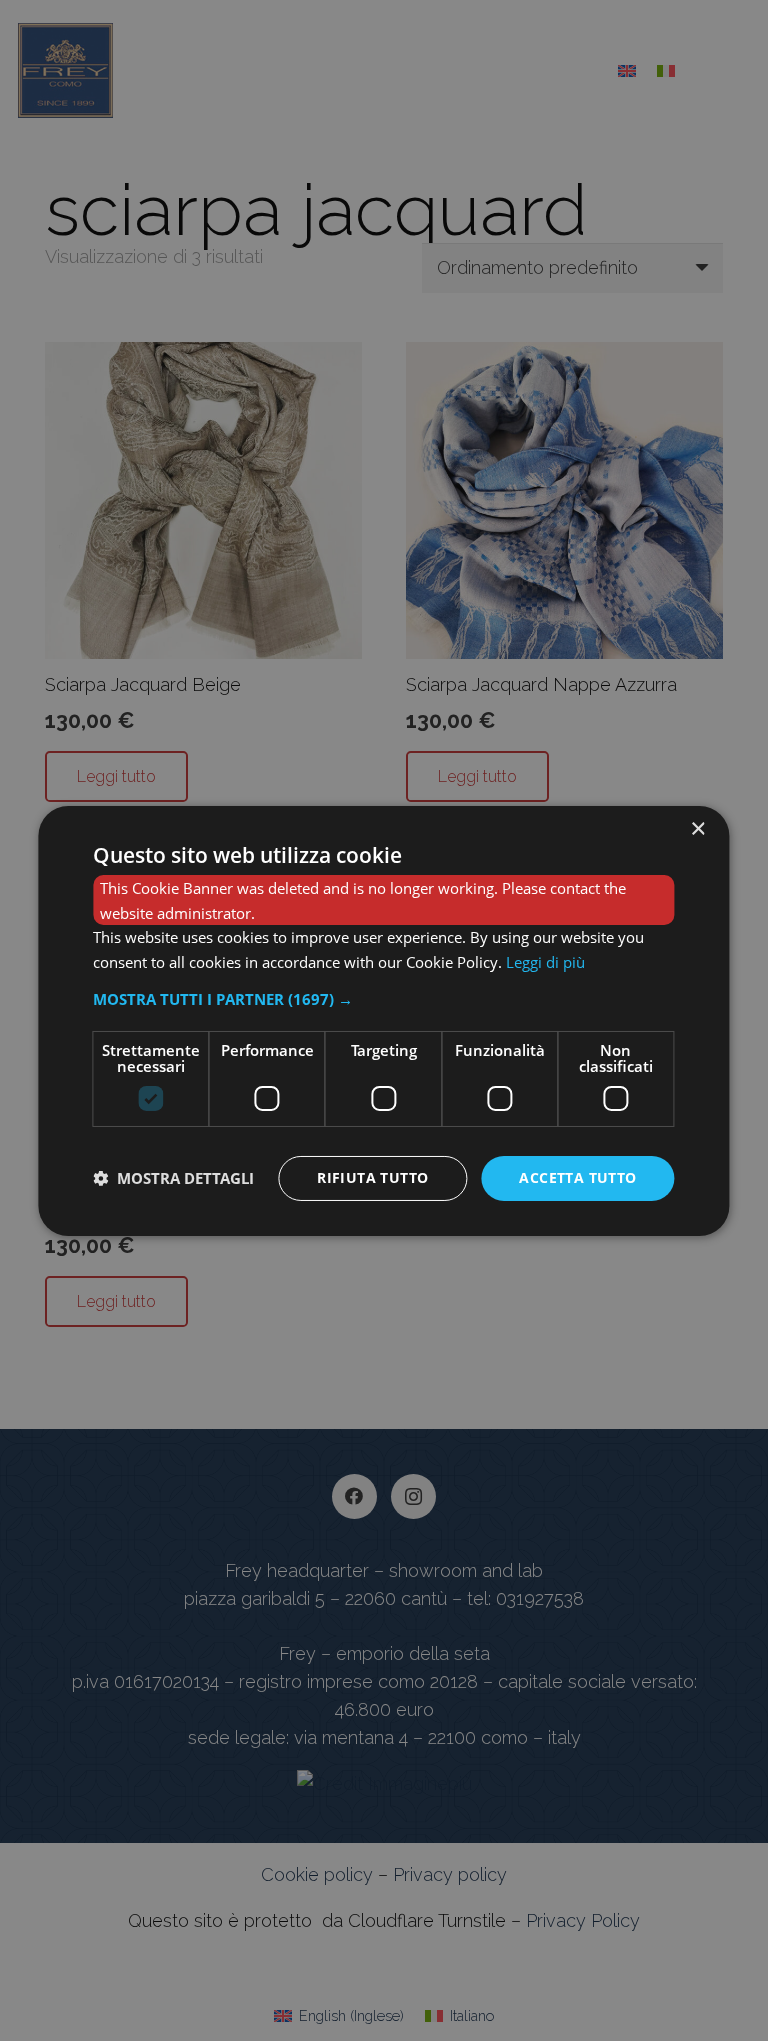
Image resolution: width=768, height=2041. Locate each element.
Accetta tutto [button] (577, 1177)
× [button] (697, 828)
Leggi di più (545, 962)
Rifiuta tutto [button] (372, 1177)
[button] (383, 999)
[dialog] (383, 1020)
